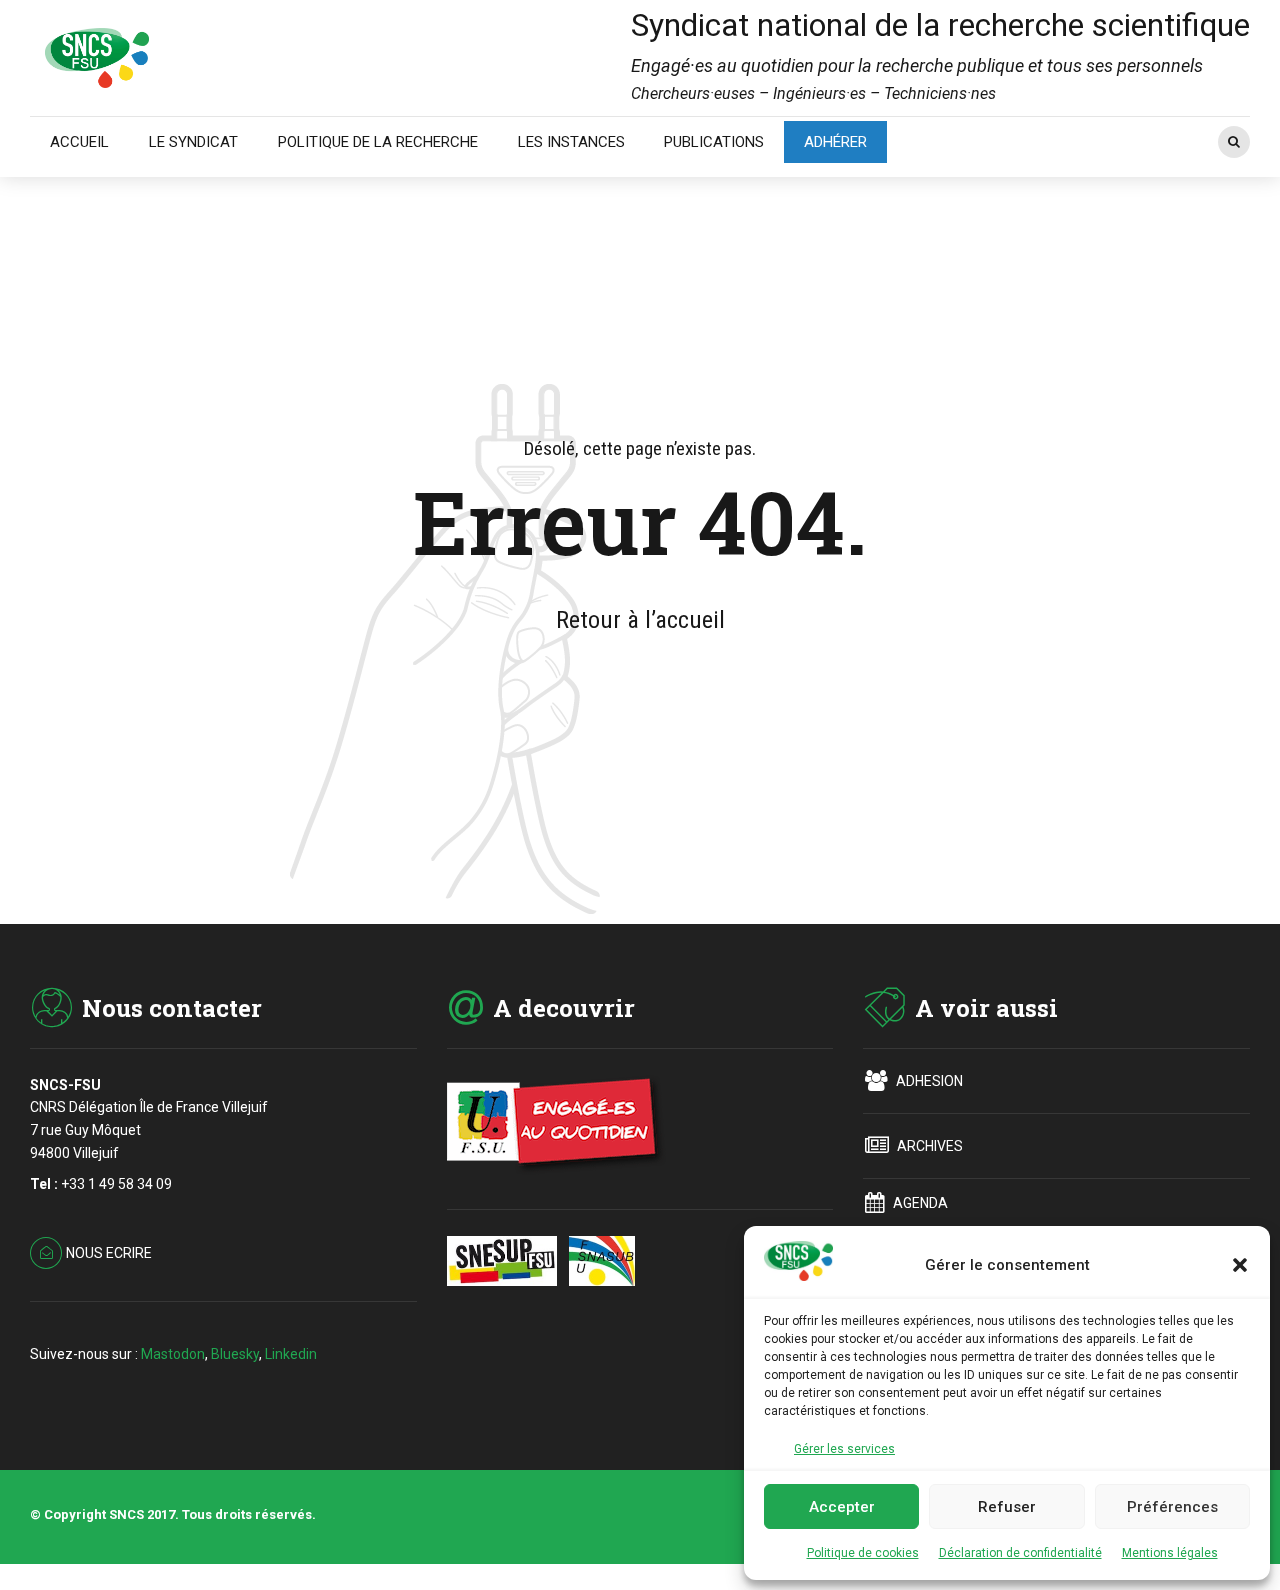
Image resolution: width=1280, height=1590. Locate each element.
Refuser (1007, 1507)
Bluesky (235, 1354)
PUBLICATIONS (714, 142)
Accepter (842, 1507)
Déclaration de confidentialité (1020, 1553)
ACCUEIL (79, 142)
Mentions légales (1170, 1553)
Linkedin (291, 1354)
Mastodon (173, 1354)
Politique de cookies (863, 1553)
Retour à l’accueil (640, 620)
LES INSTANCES (571, 142)
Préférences (1172, 1507)
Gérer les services (844, 1449)
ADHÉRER (835, 142)
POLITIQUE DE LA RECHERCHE (378, 142)
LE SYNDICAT (193, 142)
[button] (1240, 1265)
